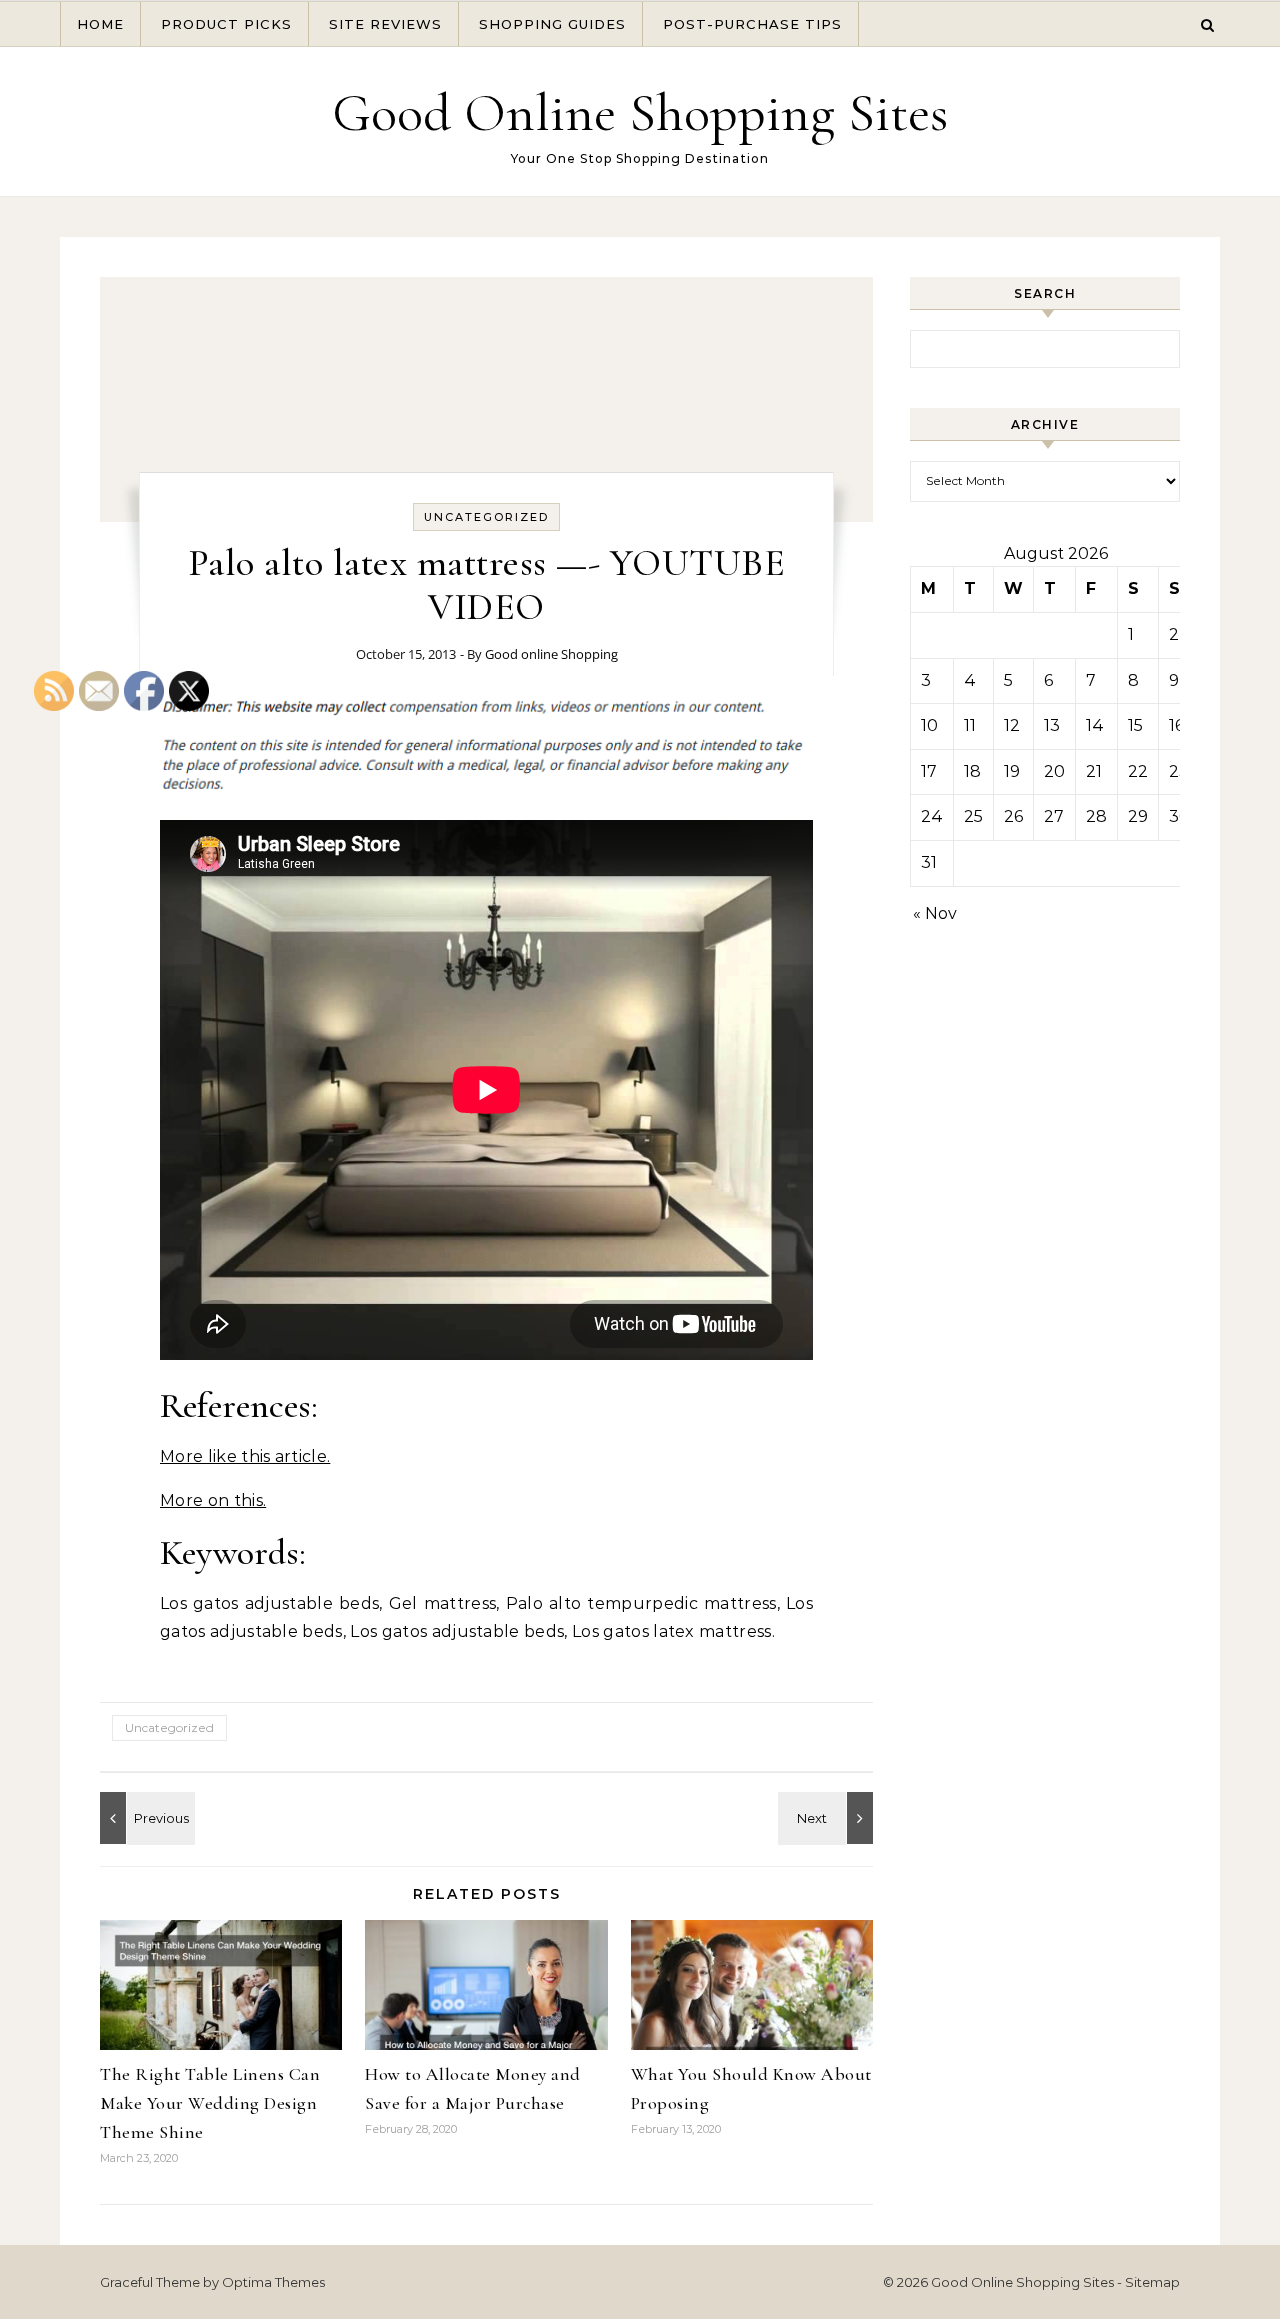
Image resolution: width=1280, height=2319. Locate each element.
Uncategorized (486, 517)
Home (100, 24)
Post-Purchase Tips (752, 24)
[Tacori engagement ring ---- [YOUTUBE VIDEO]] (828, 1818)
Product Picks (226, 24)
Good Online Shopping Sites (640, 112)
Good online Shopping (551, 654)
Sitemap (1152, 2282)
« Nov (935, 913)
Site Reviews (385, 24)
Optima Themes (273, 2282)
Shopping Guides (552, 24)
